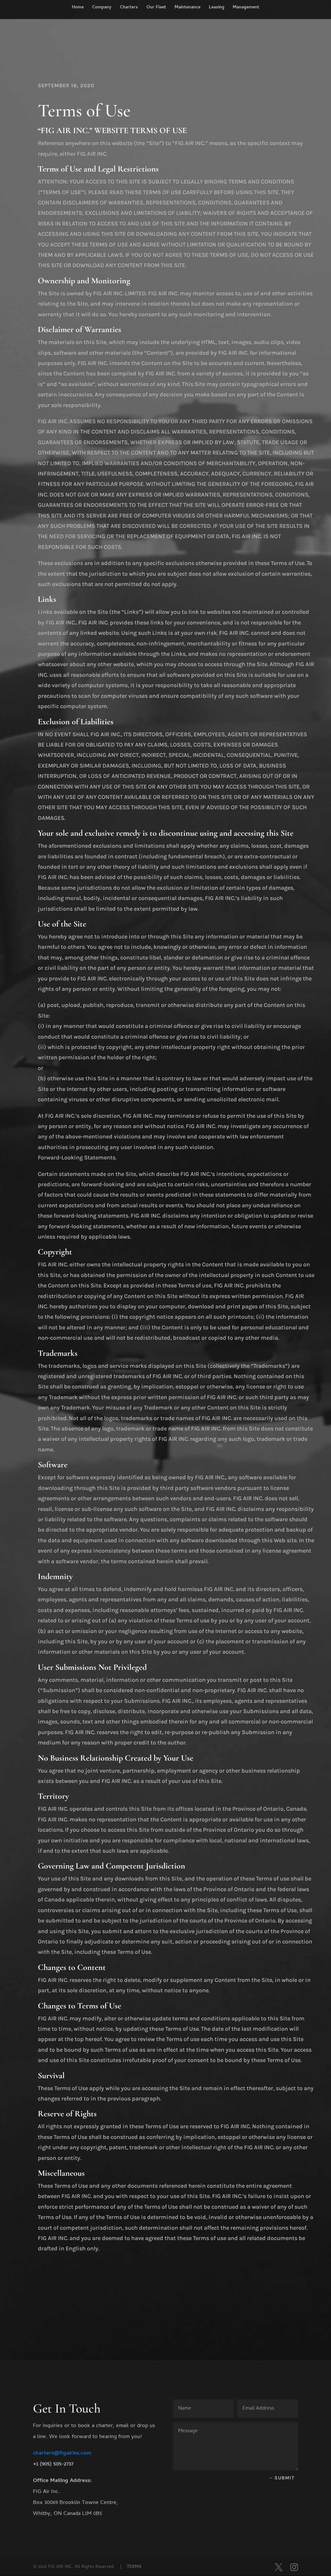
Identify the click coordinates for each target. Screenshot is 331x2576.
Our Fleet (156, 8)
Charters (129, 8)
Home (78, 8)
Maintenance (187, 8)
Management (246, 8)
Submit (284, 2478)
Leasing (217, 8)
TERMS (134, 2567)
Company (102, 8)
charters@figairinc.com (62, 2454)
